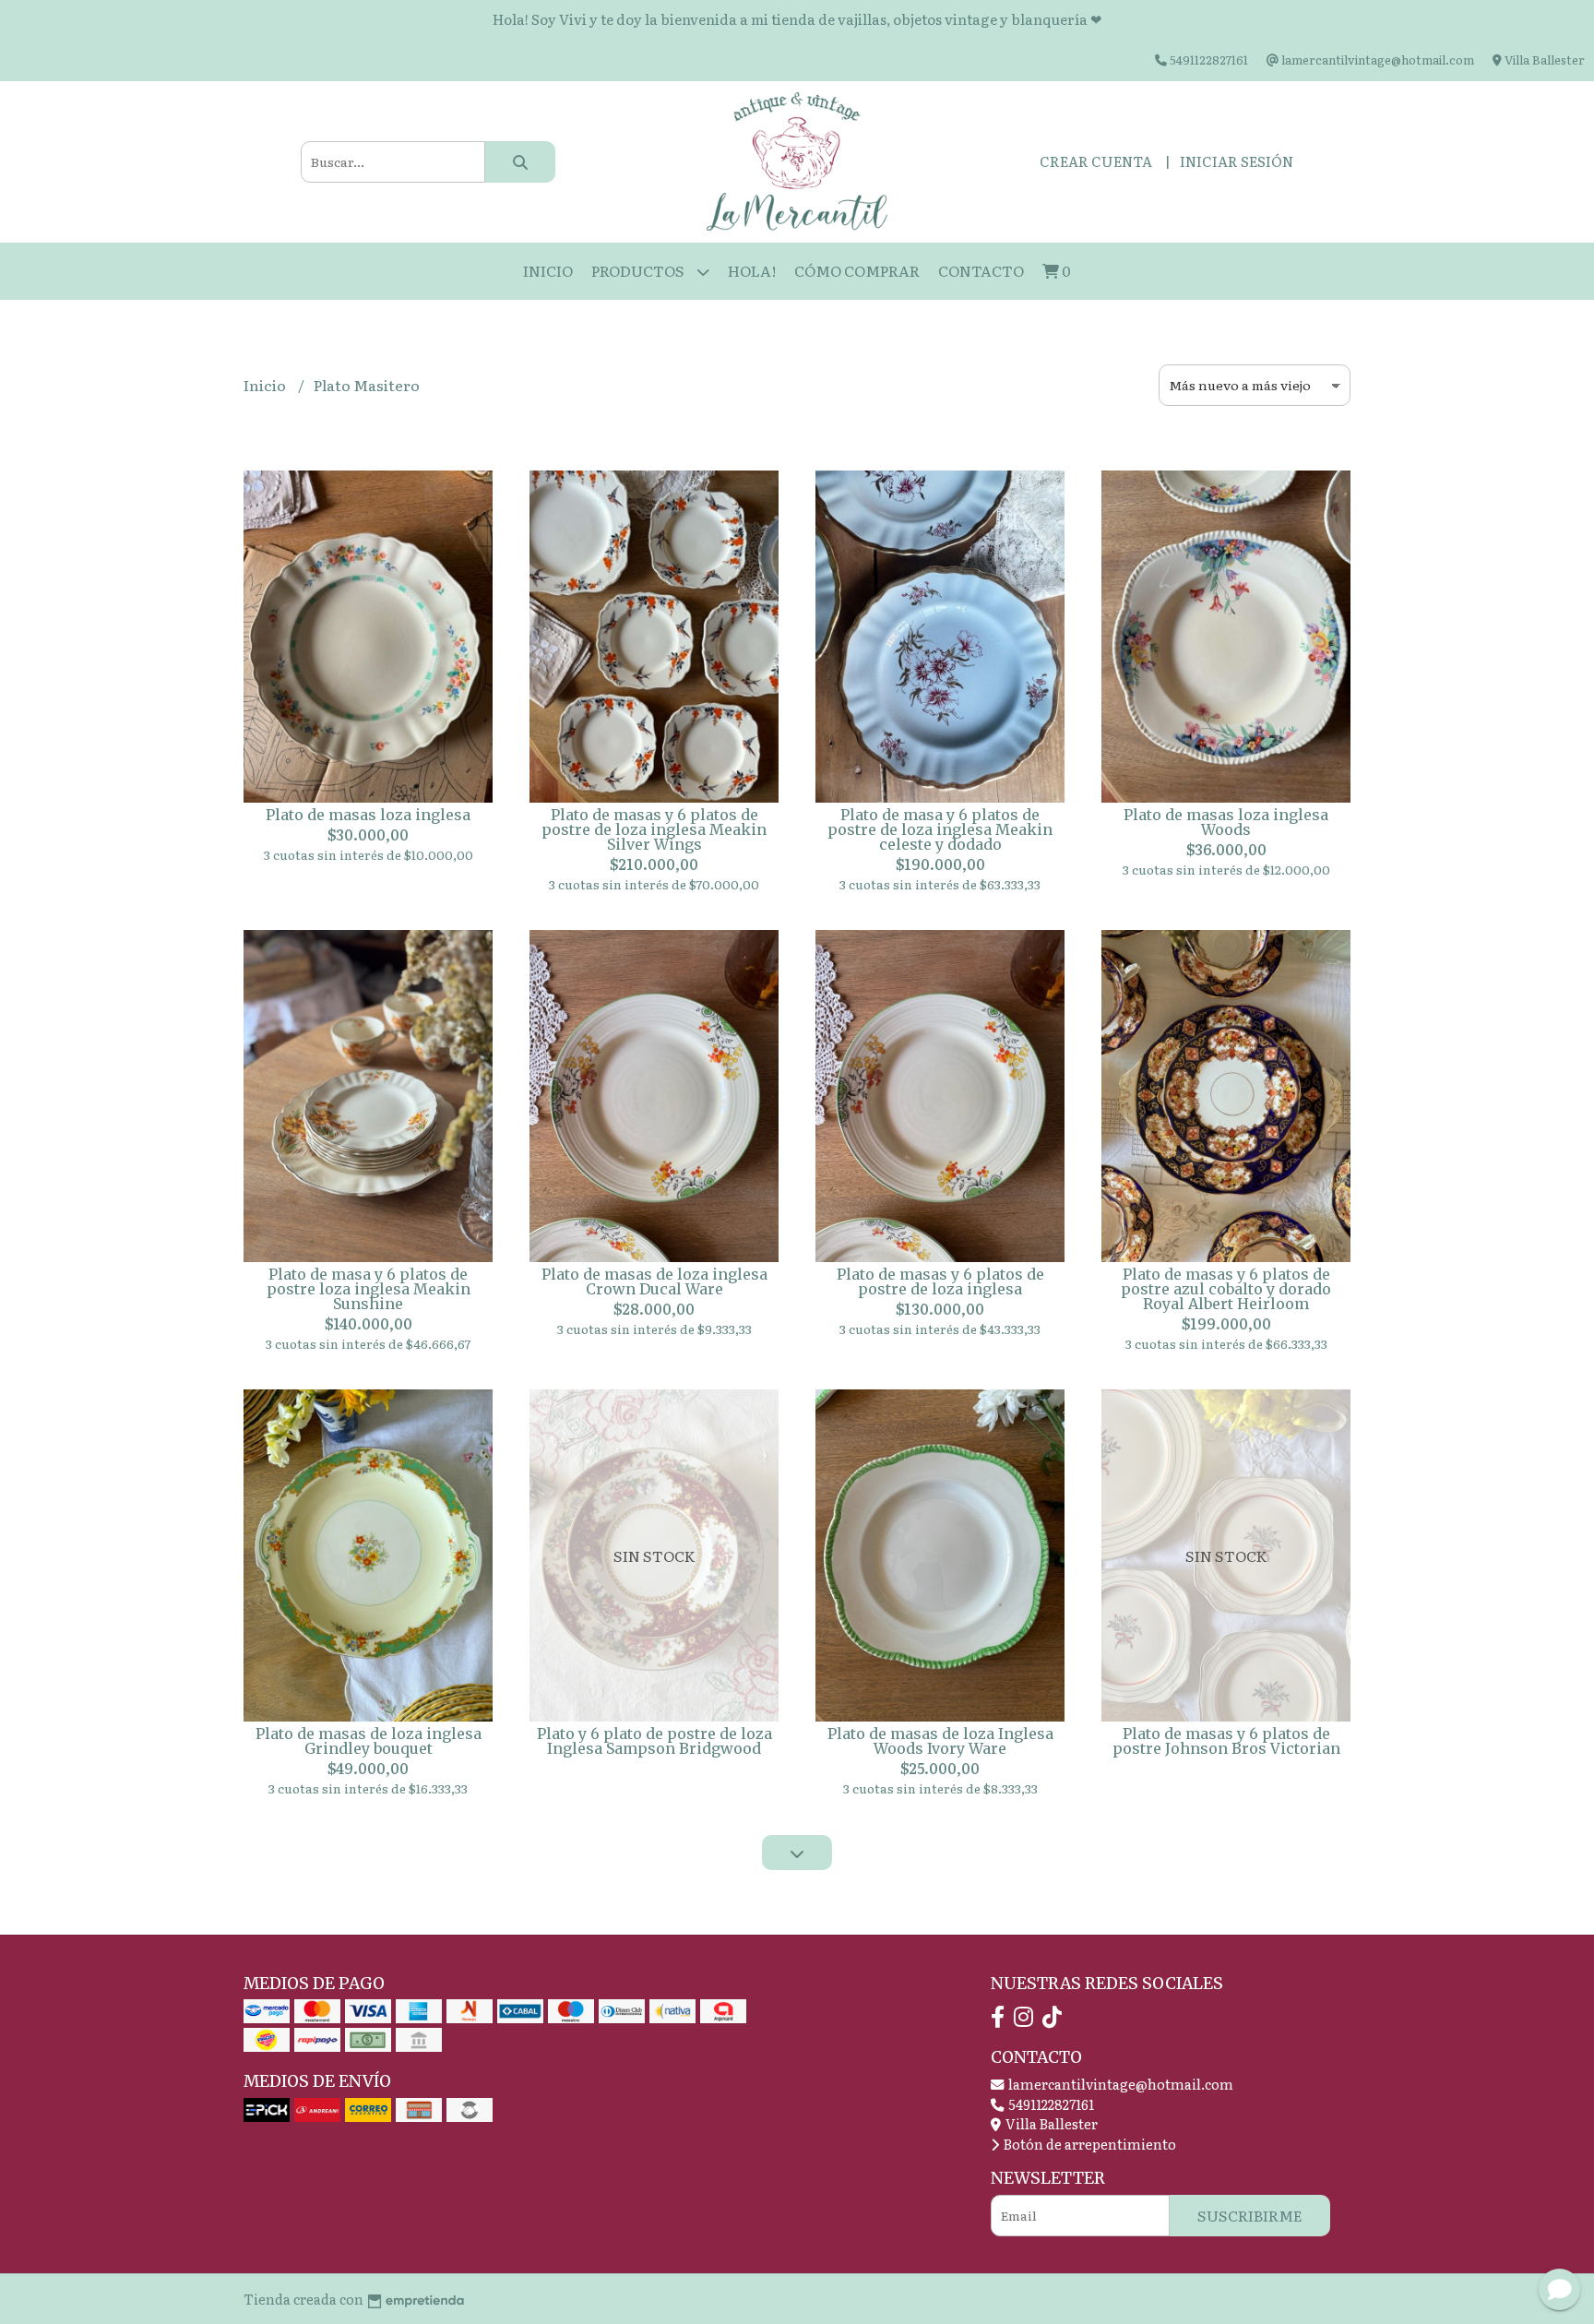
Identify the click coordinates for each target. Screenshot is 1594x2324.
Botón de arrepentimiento (1088, 2144)
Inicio (548, 270)
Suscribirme (1250, 2215)
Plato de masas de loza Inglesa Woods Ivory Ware (940, 1741)
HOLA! (752, 270)
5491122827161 (1050, 2104)
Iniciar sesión (1237, 161)
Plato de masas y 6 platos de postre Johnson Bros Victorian (1226, 1741)
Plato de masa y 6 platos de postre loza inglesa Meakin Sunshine (369, 1289)
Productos (639, 270)
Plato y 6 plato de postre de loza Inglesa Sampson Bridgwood (654, 1741)
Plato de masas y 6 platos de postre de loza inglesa (940, 1281)
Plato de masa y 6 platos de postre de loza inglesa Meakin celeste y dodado (940, 829)
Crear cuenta (1096, 161)
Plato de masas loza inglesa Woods (1226, 822)
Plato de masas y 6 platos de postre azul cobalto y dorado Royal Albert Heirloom (1226, 1289)
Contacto (981, 270)
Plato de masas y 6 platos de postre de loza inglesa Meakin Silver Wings (654, 829)
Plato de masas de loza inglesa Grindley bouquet (369, 1741)
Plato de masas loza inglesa (368, 815)
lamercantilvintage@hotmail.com (1119, 2084)
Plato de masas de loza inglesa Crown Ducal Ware (654, 1281)
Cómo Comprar (857, 270)
